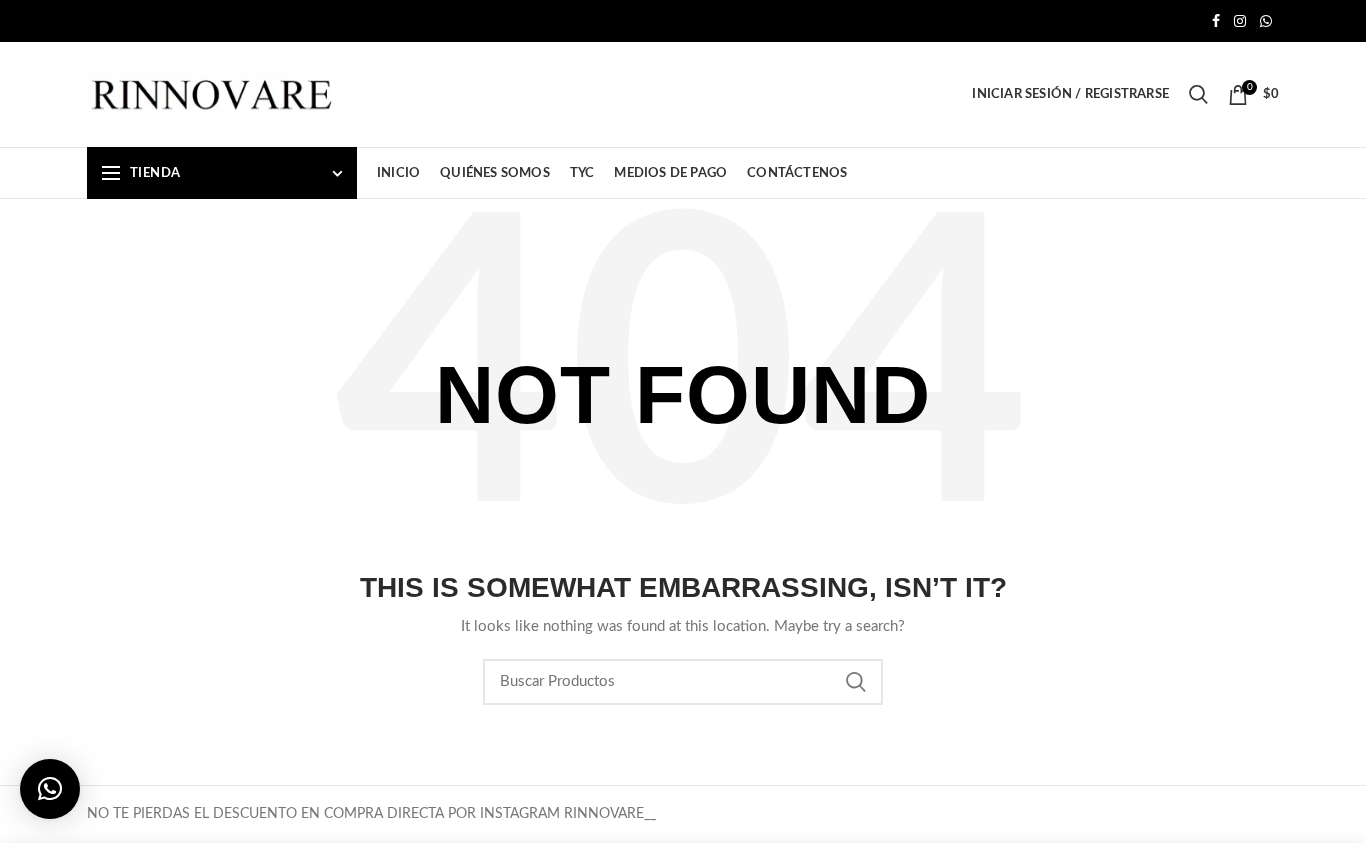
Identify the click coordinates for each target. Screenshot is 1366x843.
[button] (50, 789)
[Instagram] (1240, 21)
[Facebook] (1216, 21)
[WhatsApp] (1266, 21)
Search (856, 682)
